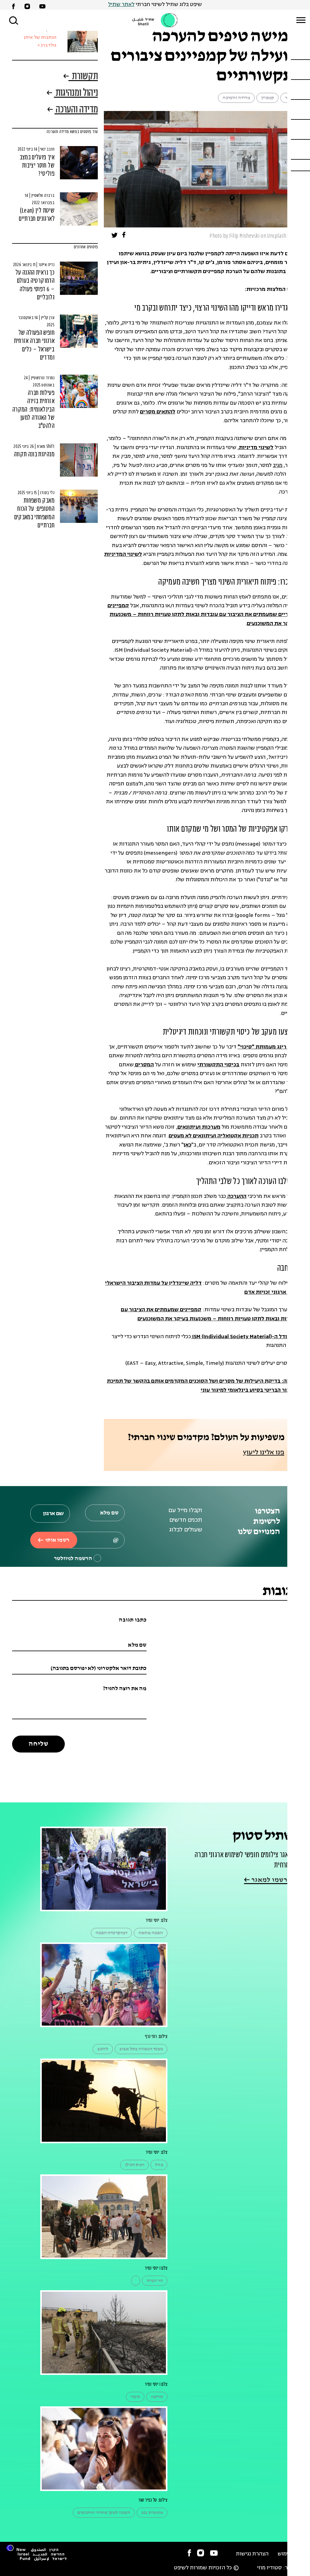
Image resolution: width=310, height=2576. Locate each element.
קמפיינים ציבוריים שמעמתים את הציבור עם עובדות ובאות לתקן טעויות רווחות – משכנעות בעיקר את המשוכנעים (203, 615)
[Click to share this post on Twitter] (115, 236)
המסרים (144, 1065)
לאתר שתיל (121, 5)
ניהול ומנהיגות (76, 94)
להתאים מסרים (158, 412)
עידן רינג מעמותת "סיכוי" (268, 1047)
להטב (103, 2049)
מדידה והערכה (236, 98)
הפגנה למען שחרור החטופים (104, 2513)
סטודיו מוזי (269, 2568)
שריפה (157, 2397)
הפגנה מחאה (151, 1933)
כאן (187, 1145)
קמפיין (267, 98)
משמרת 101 (152, 2513)
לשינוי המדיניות (123, 554)
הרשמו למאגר (271, 1880)
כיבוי (135, 2397)
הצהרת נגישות (252, 2554)
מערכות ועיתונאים (199, 1127)
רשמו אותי (57, 1540)
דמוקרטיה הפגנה (111, 1933)
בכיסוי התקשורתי (218, 1065)
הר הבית (155, 2281)
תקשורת (84, 77)
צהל (159, 2165)
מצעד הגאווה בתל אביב (141, 2049)
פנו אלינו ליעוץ (264, 1453)
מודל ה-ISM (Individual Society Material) (241, 1337)
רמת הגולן (134, 2165)
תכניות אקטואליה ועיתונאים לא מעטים (214, 1136)
